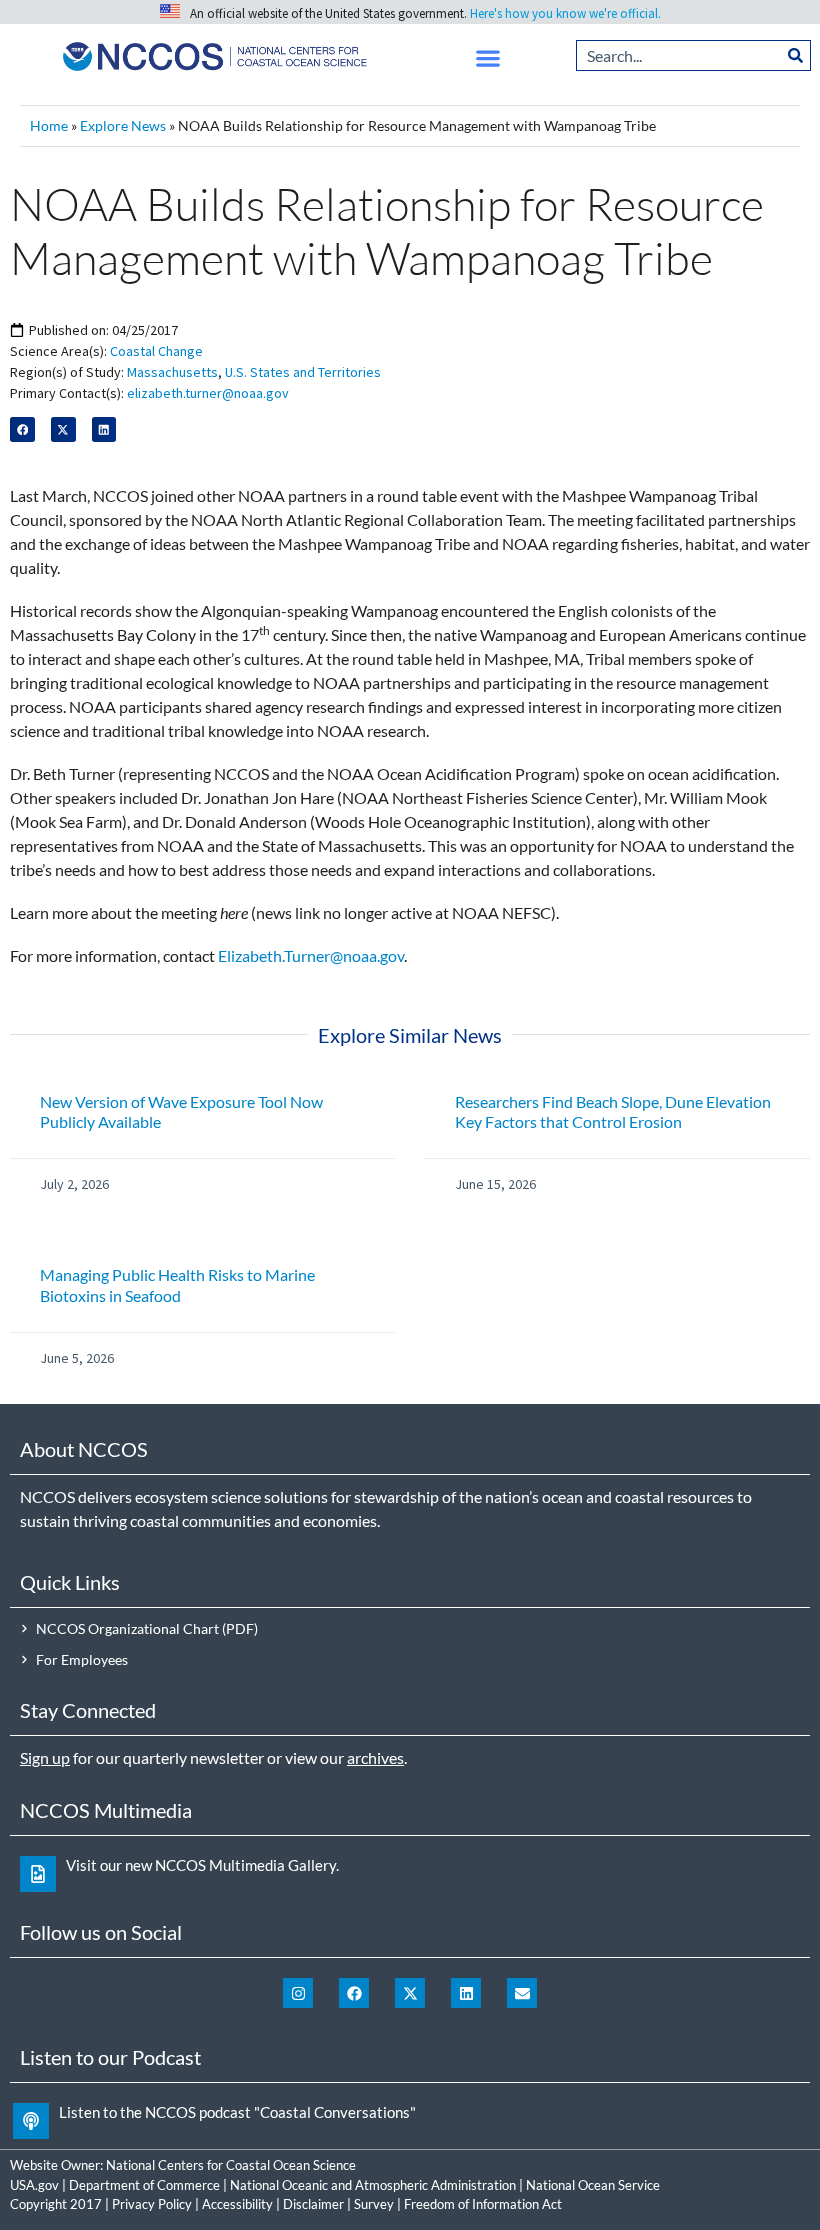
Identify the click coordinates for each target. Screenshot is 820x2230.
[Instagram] (298, 1993)
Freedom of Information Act (483, 2204)
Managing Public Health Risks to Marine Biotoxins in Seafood (177, 1285)
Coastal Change (156, 351)
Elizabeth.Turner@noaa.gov (311, 955)
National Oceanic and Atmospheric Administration (373, 2185)
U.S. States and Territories (303, 372)
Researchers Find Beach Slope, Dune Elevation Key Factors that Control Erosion (613, 1112)
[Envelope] (522, 1993)
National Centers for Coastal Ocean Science (231, 2165)
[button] (488, 58)
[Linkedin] (466, 1993)
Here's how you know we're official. (565, 13)
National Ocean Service (593, 2185)
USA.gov (34, 2185)
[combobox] (678, 55)
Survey (374, 2204)
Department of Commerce (144, 2185)
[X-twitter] (410, 1993)
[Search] (796, 55)
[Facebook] (354, 1993)
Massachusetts (172, 372)
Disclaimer (313, 2204)
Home (49, 126)
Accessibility (237, 2204)
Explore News (123, 126)
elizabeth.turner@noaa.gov (208, 393)
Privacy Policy (152, 2204)
